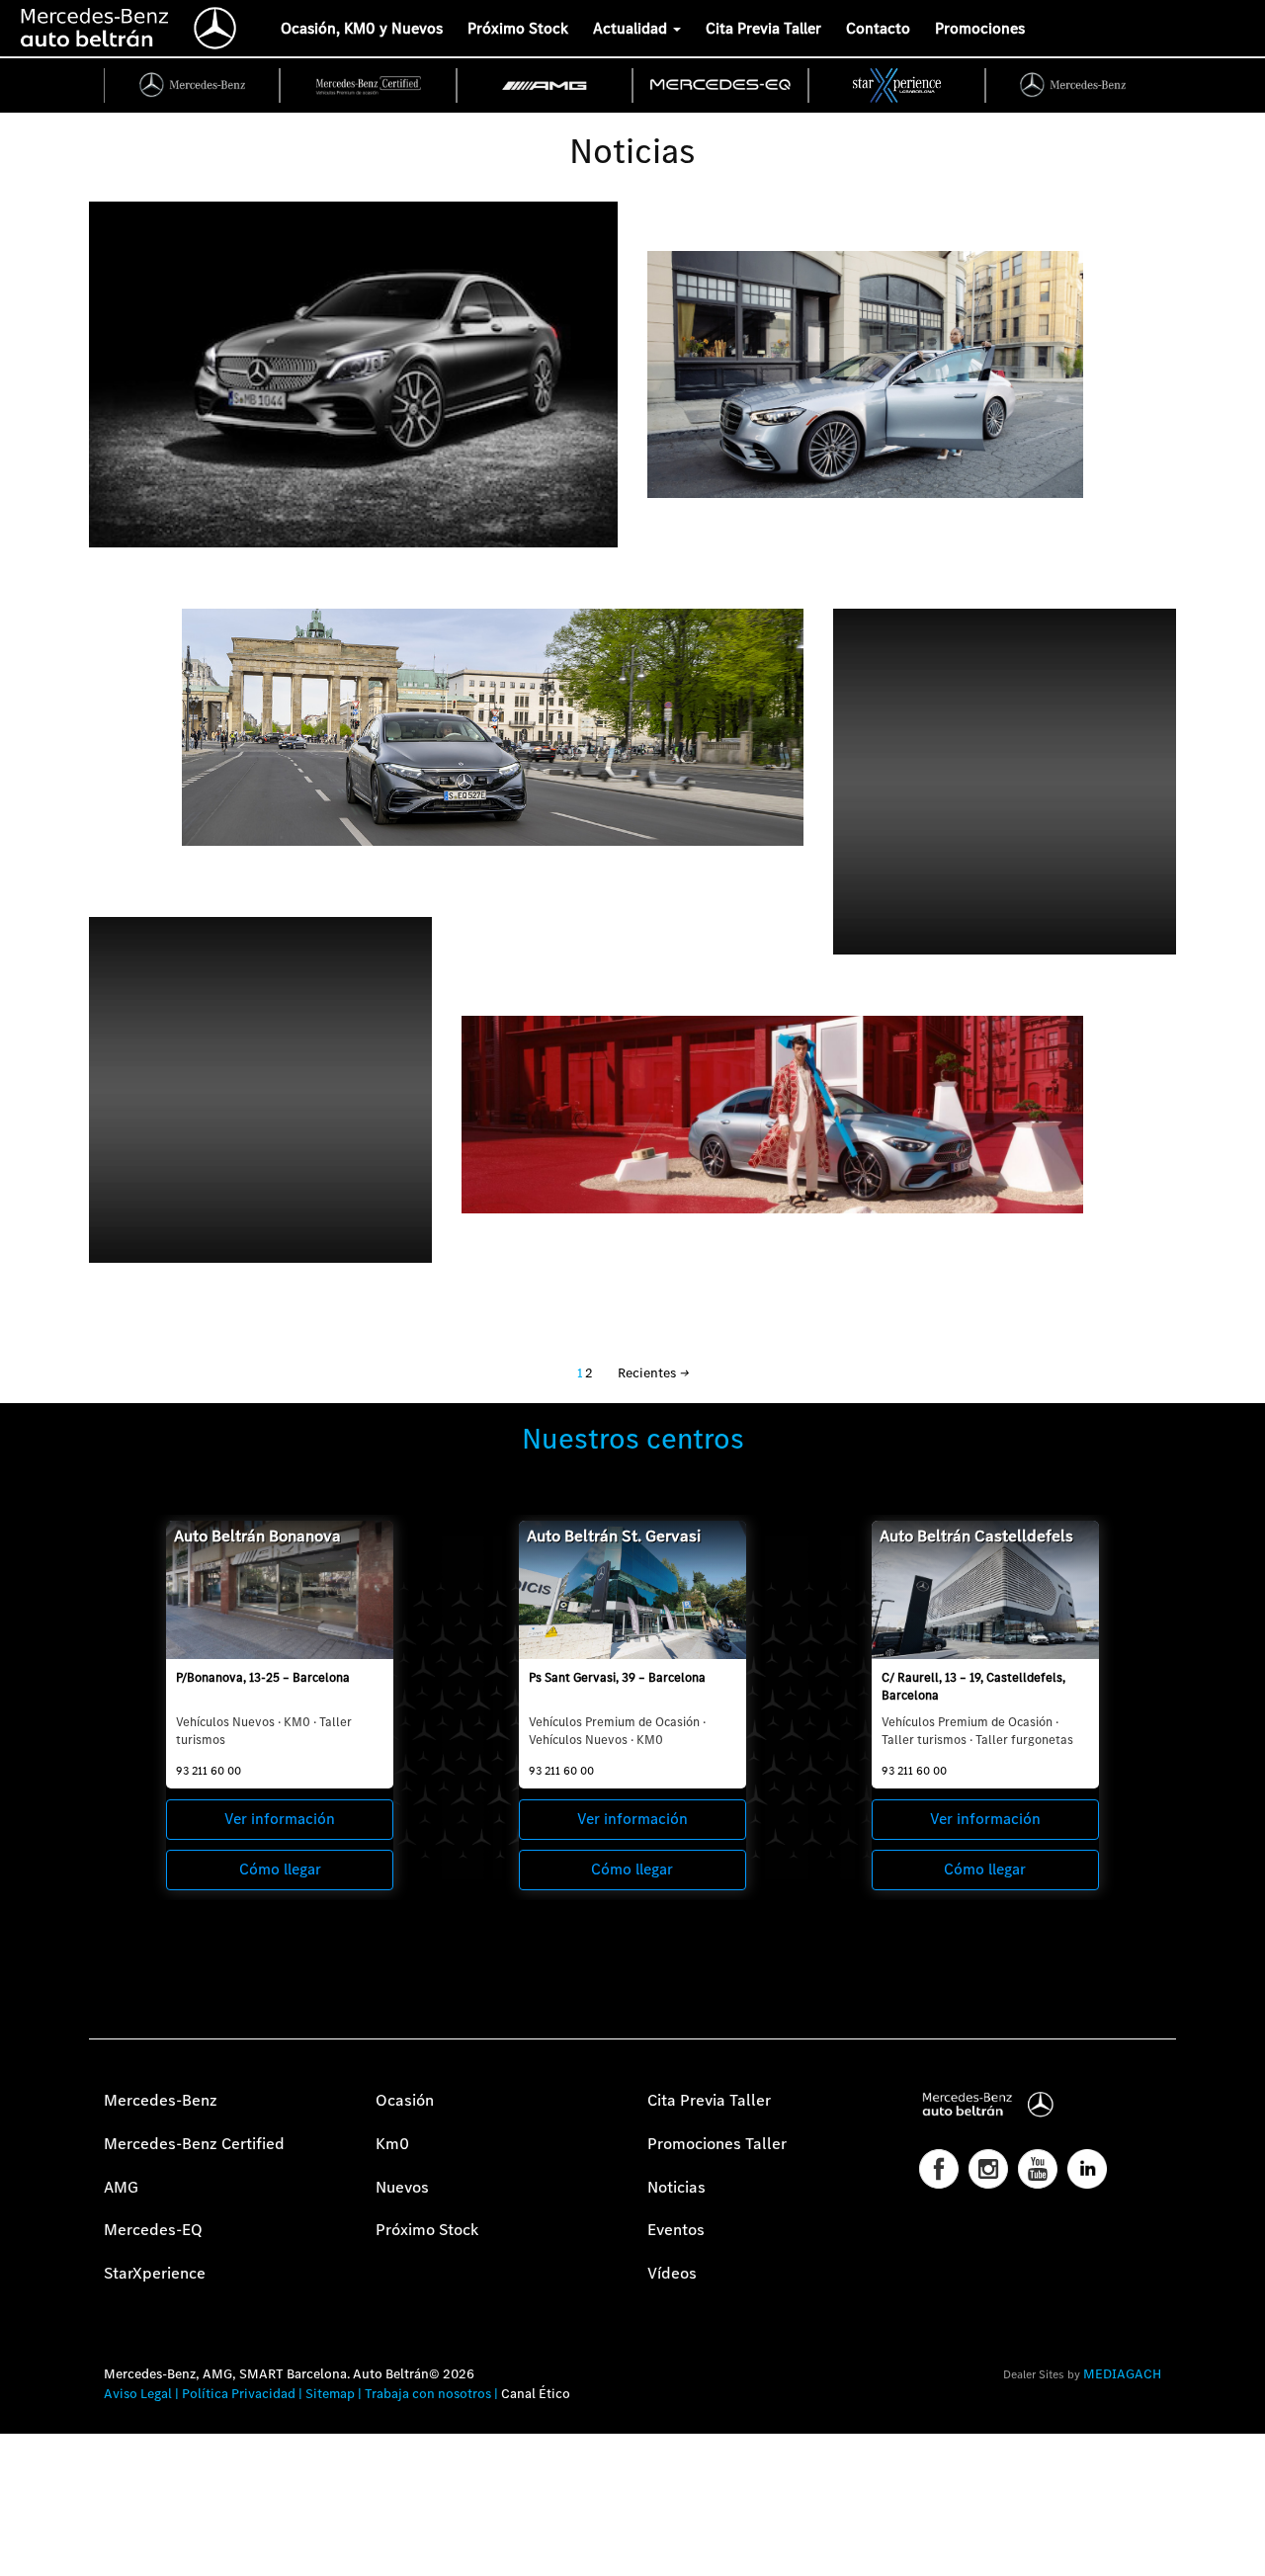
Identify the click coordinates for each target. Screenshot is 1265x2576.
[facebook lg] (939, 2169)
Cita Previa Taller (763, 28)
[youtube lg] (1038, 2169)
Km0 (392, 2144)
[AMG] (546, 85)
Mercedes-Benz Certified (194, 2144)
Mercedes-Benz (161, 2100)
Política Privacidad (239, 2394)
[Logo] (5, 25)
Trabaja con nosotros (428, 2394)
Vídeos (672, 2273)
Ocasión (405, 2100)
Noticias (676, 2187)
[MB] (193, 85)
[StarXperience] (897, 85)
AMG (121, 2187)
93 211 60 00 (209, 1771)
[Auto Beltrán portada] (129, 25)
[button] (25, 2551)
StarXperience (155, 2273)
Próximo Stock (518, 28)
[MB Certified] (369, 85)
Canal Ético (536, 2394)
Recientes (653, 1373)
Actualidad (632, 28)
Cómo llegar (280, 1869)
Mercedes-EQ (153, 2230)
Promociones (980, 28)
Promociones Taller (717, 2144)
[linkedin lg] (1087, 2169)
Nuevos (402, 2187)
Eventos (676, 2230)
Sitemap (330, 2394)
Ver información (280, 1819)
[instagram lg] (988, 2169)
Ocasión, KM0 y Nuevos (362, 28)
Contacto (878, 28)
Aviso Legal (138, 2394)
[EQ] (721, 85)
